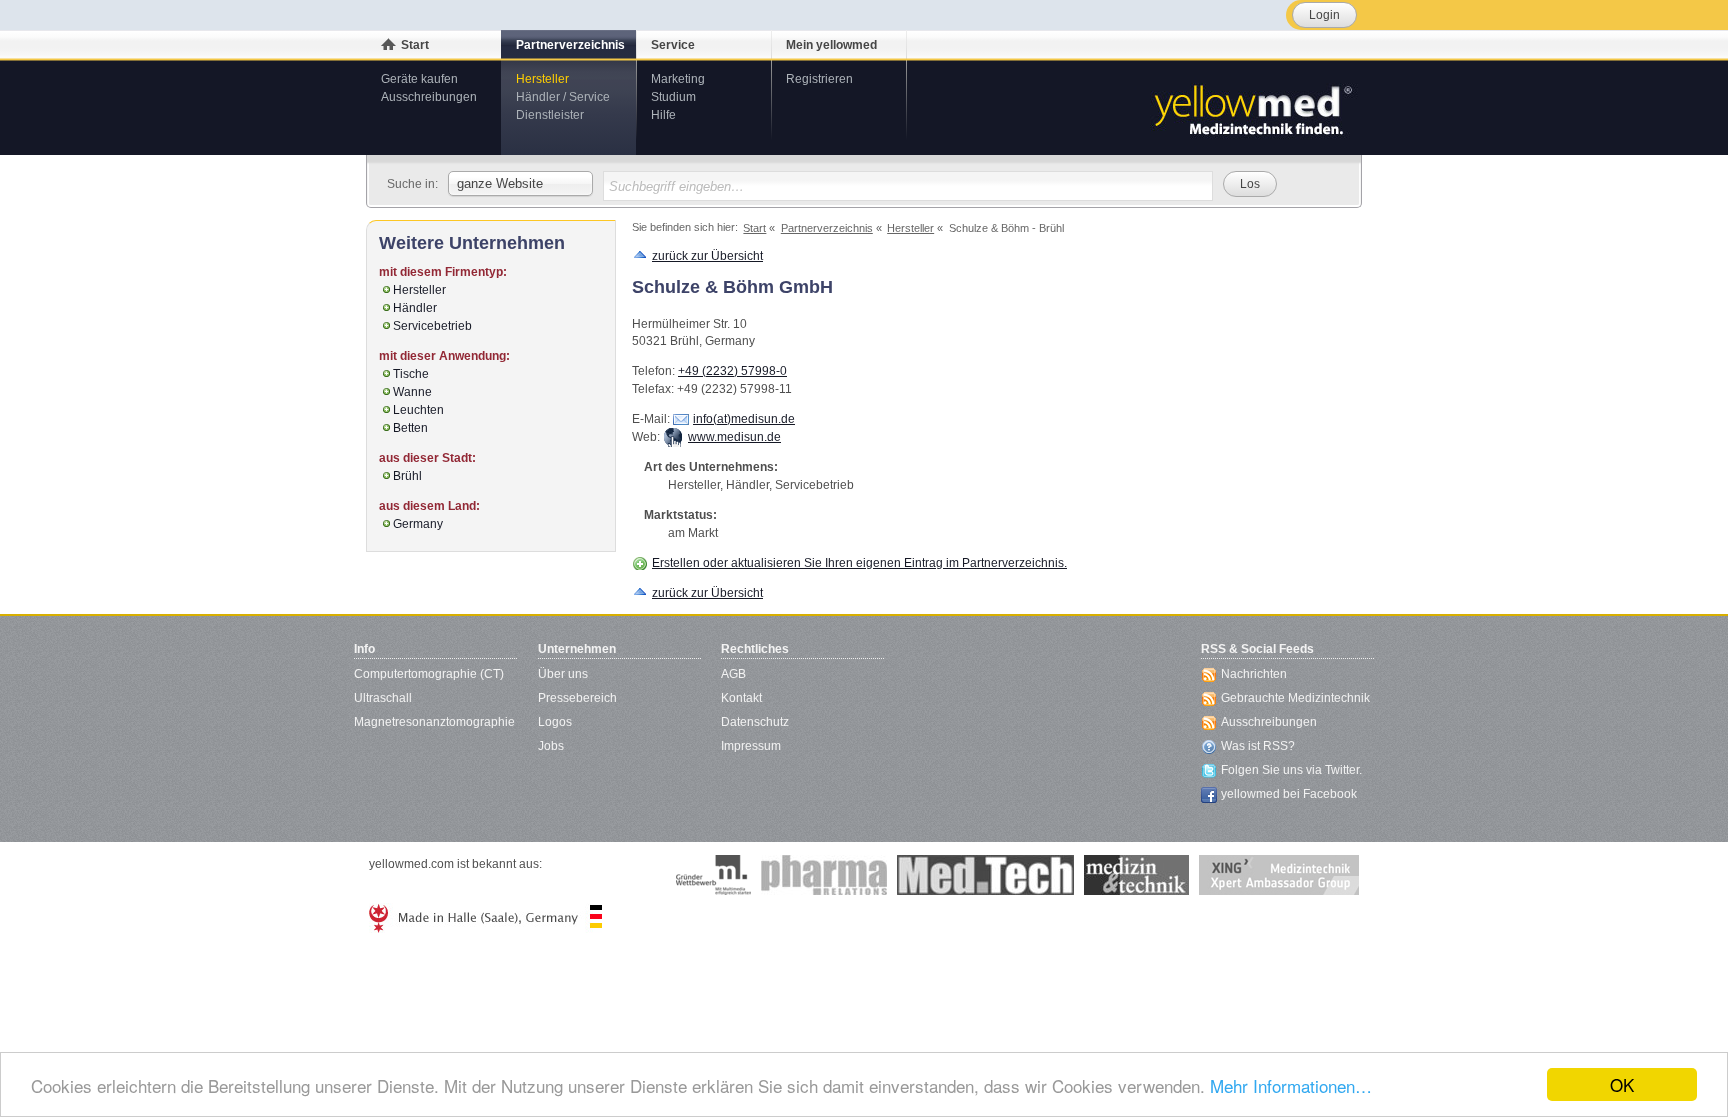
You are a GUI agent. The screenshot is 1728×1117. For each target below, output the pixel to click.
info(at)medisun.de (744, 419)
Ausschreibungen (429, 97)
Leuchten (418, 410)
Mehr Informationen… (1291, 1085)
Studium (673, 97)
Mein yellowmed (831, 45)
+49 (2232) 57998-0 (732, 371)
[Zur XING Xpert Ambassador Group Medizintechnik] (1279, 875)
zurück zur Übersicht (707, 256)
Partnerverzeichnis (570, 45)
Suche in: (412, 184)
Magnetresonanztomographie (434, 722)
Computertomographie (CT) (429, 674)
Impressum (751, 746)
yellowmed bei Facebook (1289, 794)
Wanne (412, 392)
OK (1622, 1084)
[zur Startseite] (1252, 108)
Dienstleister (550, 115)
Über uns (563, 674)
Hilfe (663, 115)
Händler (415, 308)
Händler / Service (563, 97)
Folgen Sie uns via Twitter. (1291, 770)
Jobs (551, 746)
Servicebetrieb (432, 326)
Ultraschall (383, 698)
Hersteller (542, 79)
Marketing (678, 79)
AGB (733, 674)
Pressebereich (577, 698)
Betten (410, 428)
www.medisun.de (734, 437)
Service (673, 45)
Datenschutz (755, 722)
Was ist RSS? (1258, 746)
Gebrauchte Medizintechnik (1295, 698)
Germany (418, 524)
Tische (411, 374)
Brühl (407, 476)
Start (415, 45)
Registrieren (819, 79)
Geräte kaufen (419, 79)
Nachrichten (1254, 674)
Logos (555, 722)
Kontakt (741, 698)
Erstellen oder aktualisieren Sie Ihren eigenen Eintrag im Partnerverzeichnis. (859, 563)
